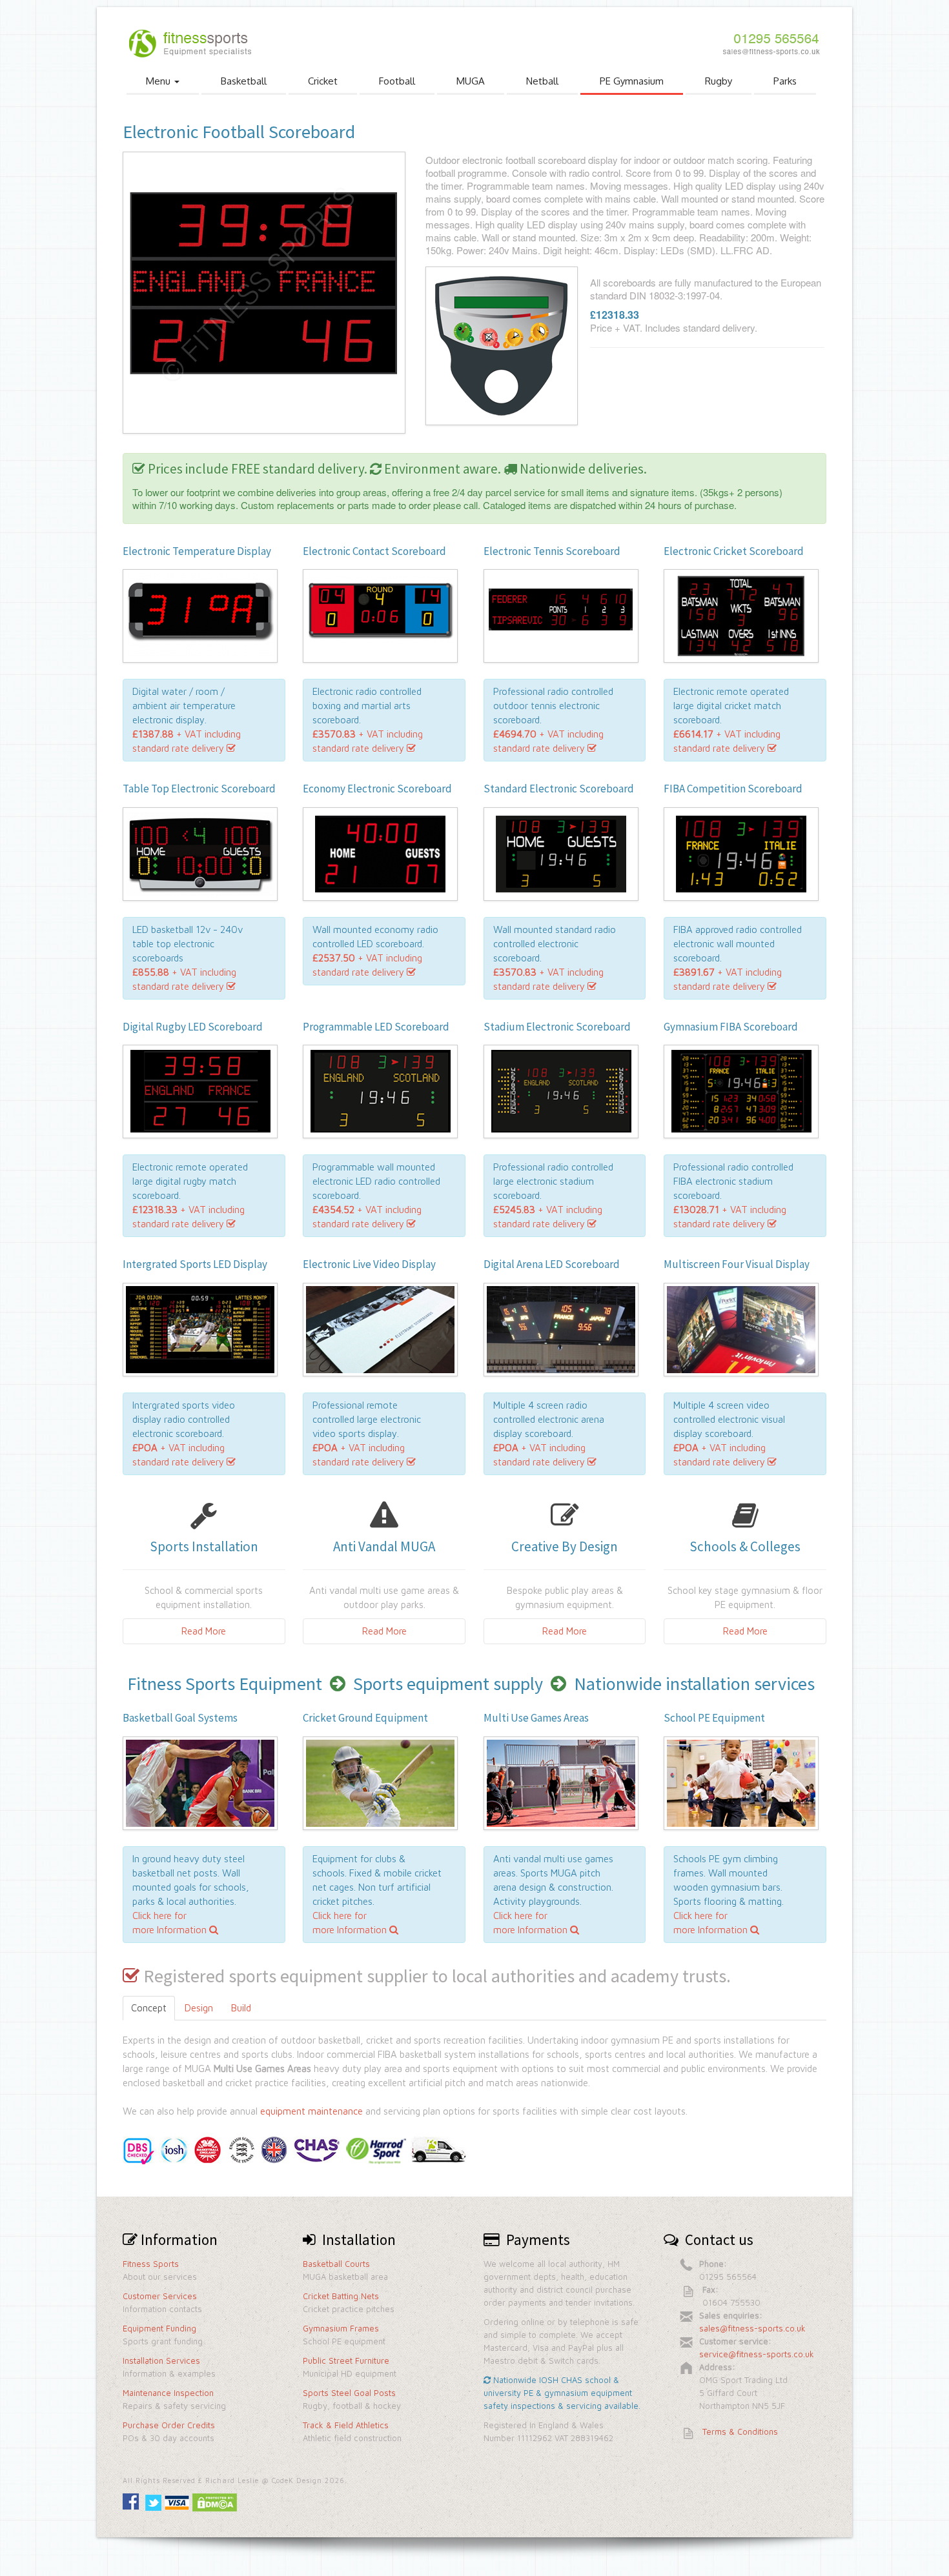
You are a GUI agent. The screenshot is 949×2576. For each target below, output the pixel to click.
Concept (149, 2008)
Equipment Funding (159, 2328)
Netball (542, 81)
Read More (204, 1631)
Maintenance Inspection (168, 2393)
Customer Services (160, 2296)
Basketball (244, 81)
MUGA (471, 81)
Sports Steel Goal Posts (349, 2393)
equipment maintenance (311, 2111)
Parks (785, 81)
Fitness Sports (151, 2264)
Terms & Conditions (740, 2431)
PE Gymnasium (632, 81)
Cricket (323, 81)
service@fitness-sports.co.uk (757, 2354)
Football (397, 81)
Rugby (719, 81)
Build (241, 2008)
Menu (159, 81)
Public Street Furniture (346, 2360)
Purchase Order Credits (169, 2425)
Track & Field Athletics (346, 2425)
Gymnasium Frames (341, 2328)
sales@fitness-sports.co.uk (752, 2328)
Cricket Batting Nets (341, 2296)
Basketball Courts (336, 2264)
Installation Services (161, 2360)
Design (199, 2008)
